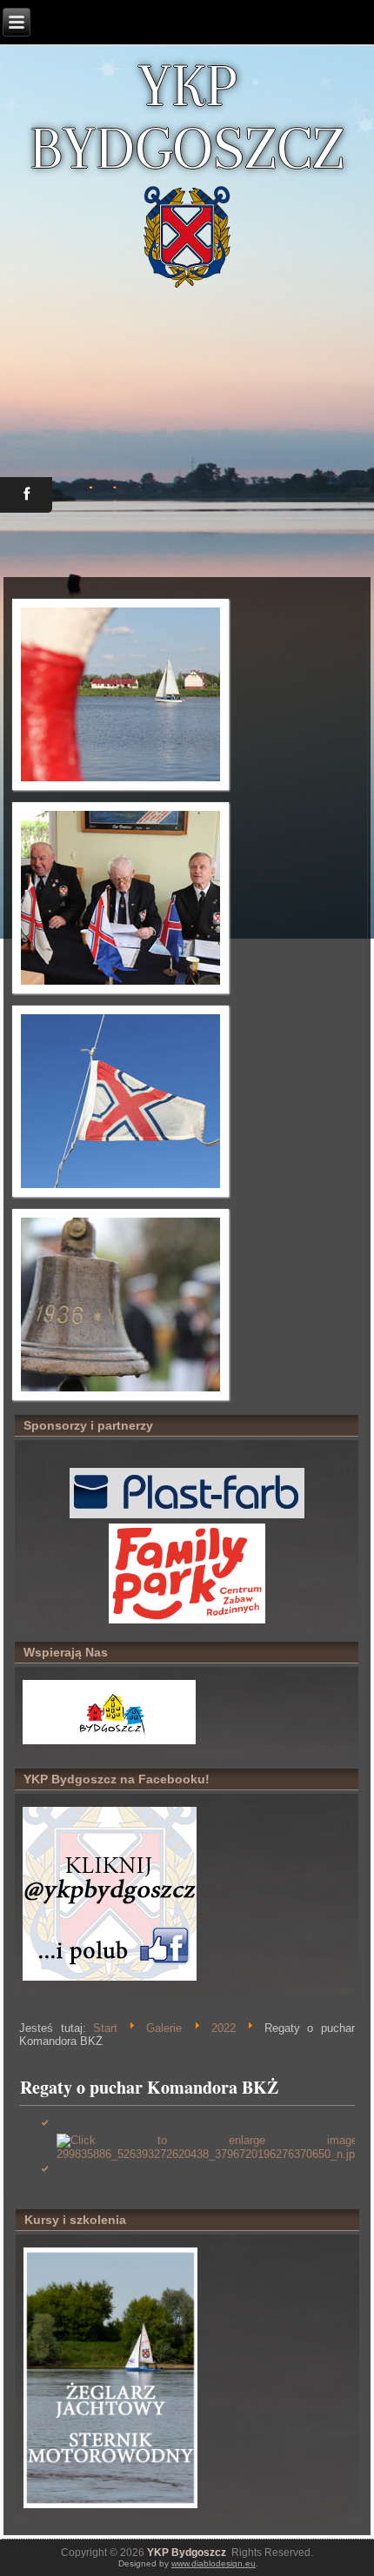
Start (105, 2028)
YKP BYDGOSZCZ (187, 116)
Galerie (164, 2028)
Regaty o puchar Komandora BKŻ (149, 2087)
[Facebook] (110, 1979)
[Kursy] (110, 2508)
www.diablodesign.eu (214, 2563)
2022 (224, 2028)
